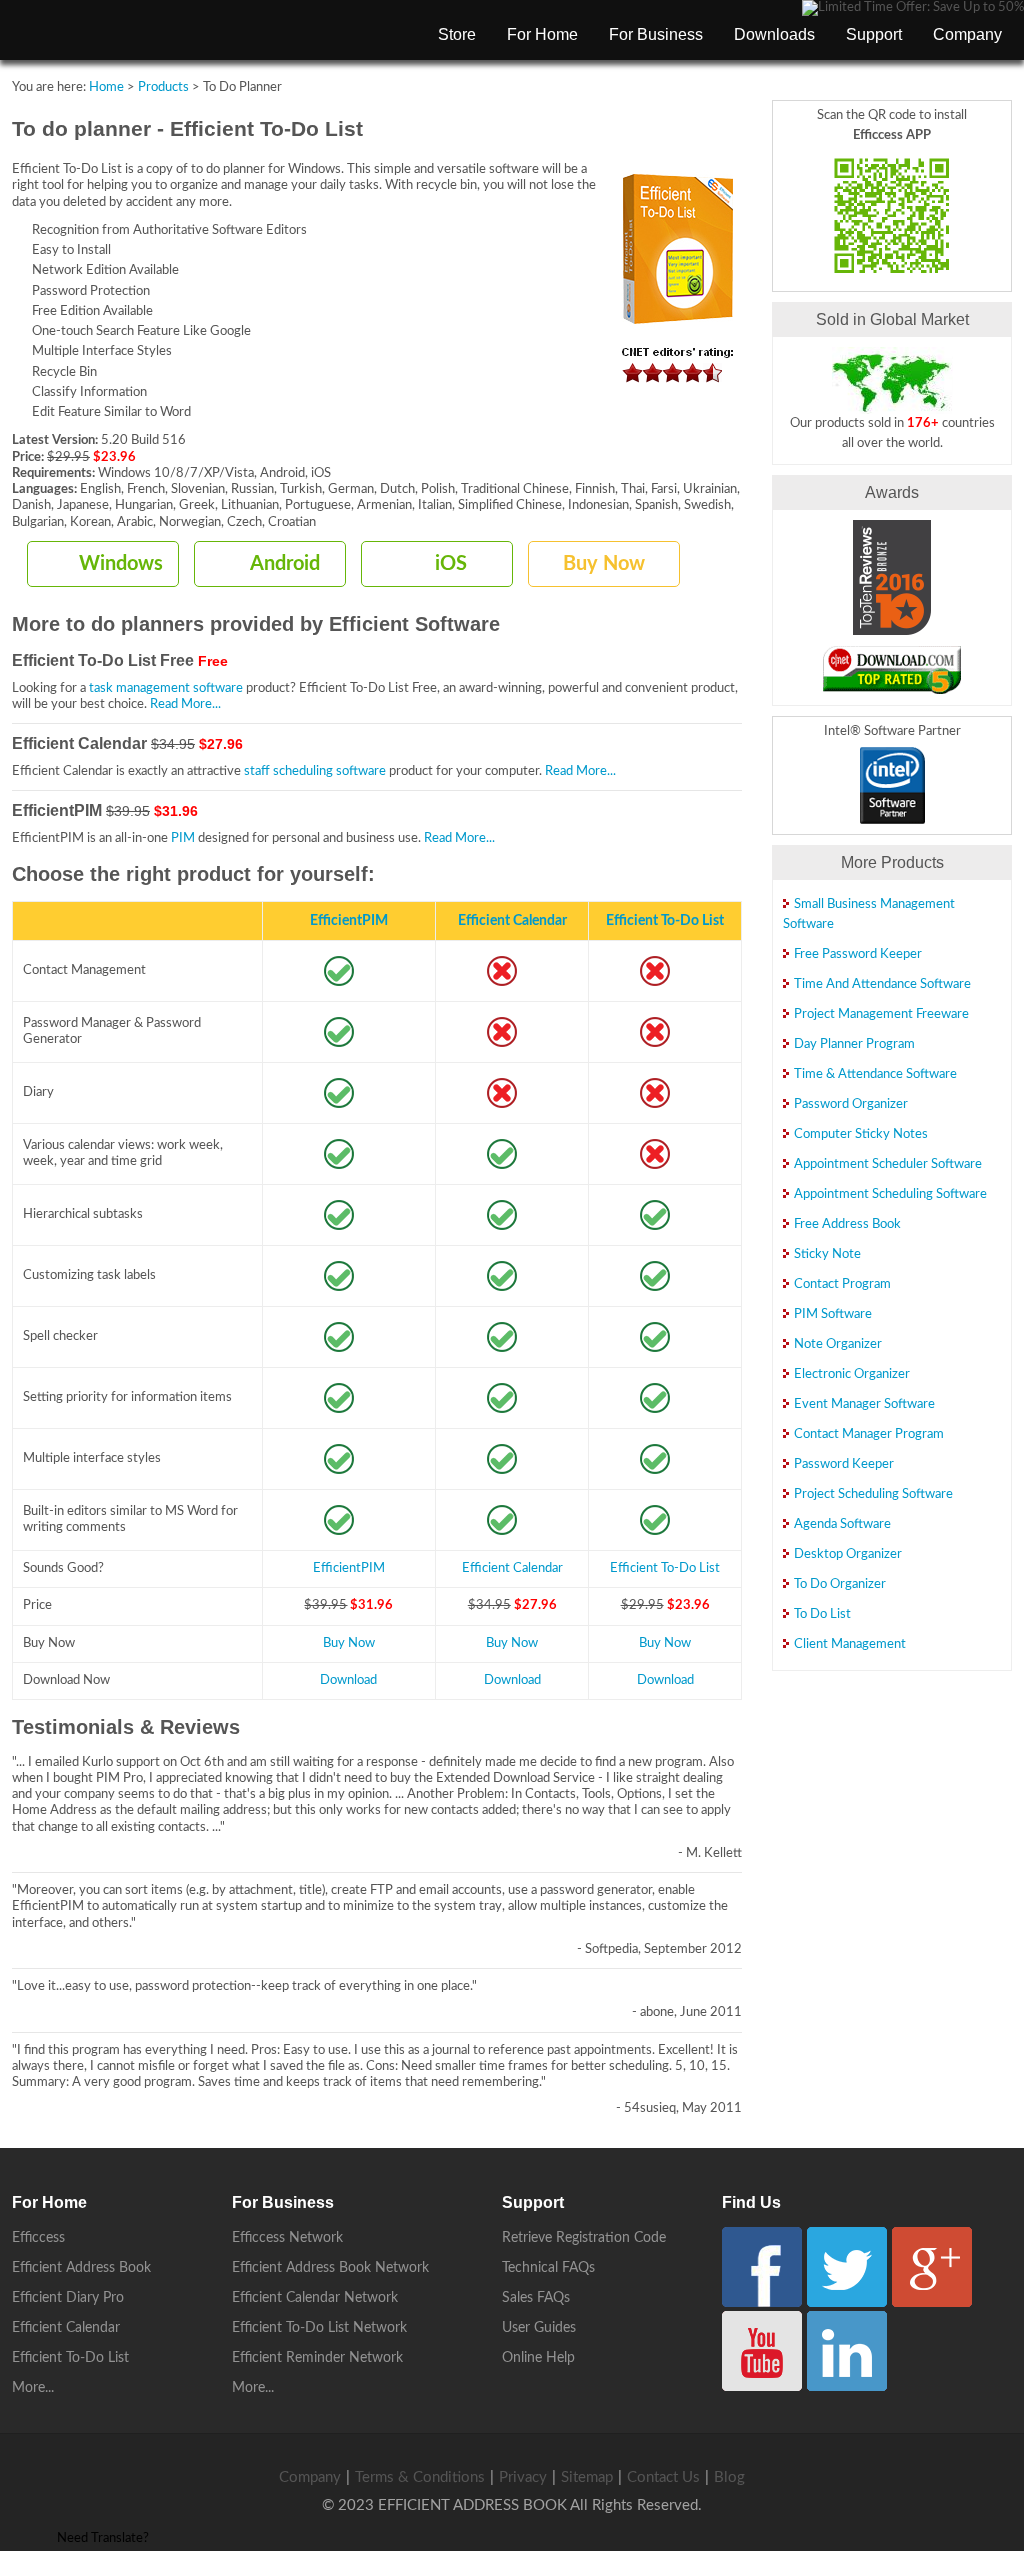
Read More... (185, 704)
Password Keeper (844, 1464)
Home (106, 87)
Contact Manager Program (869, 1434)
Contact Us (663, 2477)
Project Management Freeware (881, 1014)
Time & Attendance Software (875, 1074)
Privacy (523, 2477)
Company (967, 34)
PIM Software (833, 1314)
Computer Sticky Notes (861, 1134)
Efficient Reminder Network (317, 2358)
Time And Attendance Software (882, 984)
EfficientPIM (349, 920)
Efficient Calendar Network (315, 2298)
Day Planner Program (854, 1044)
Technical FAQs (548, 2268)
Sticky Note (827, 1254)
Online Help (538, 2358)
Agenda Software (842, 1524)
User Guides (539, 2328)
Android (285, 564)
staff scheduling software (315, 771)
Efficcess (38, 2238)
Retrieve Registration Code (584, 2238)
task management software (166, 688)
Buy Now (604, 564)
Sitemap (587, 2477)
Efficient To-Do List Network (319, 2328)
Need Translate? (103, 2538)
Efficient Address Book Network (330, 2268)
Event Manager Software (864, 1404)
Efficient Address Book (81, 2268)
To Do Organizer (840, 1584)
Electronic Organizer (852, 1374)
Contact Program (842, 1284)
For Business (656, 34)
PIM (183, 838)
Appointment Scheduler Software (888, 1164)
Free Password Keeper (858, 954)
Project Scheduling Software (873, 1494)
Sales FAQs (536, 2298)
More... (33, 2388)
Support (874, 34)
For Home (542, 34)
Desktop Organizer (848, 1554)
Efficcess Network (287, 2238)
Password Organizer (851, 1104)
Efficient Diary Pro (68, 2298)
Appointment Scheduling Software (890, 1194)
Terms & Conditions (420, 2477)
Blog (729, 2477)
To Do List (822, 1614)
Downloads (774, 34)
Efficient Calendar (512, 920)
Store (457, 34)
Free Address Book (847, 1224)
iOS (451, 564)
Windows (121, 564)
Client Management (850, 1644)
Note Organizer (838, 1344)
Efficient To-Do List (665, 920)
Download (348, 1680)
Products (163, 87)
